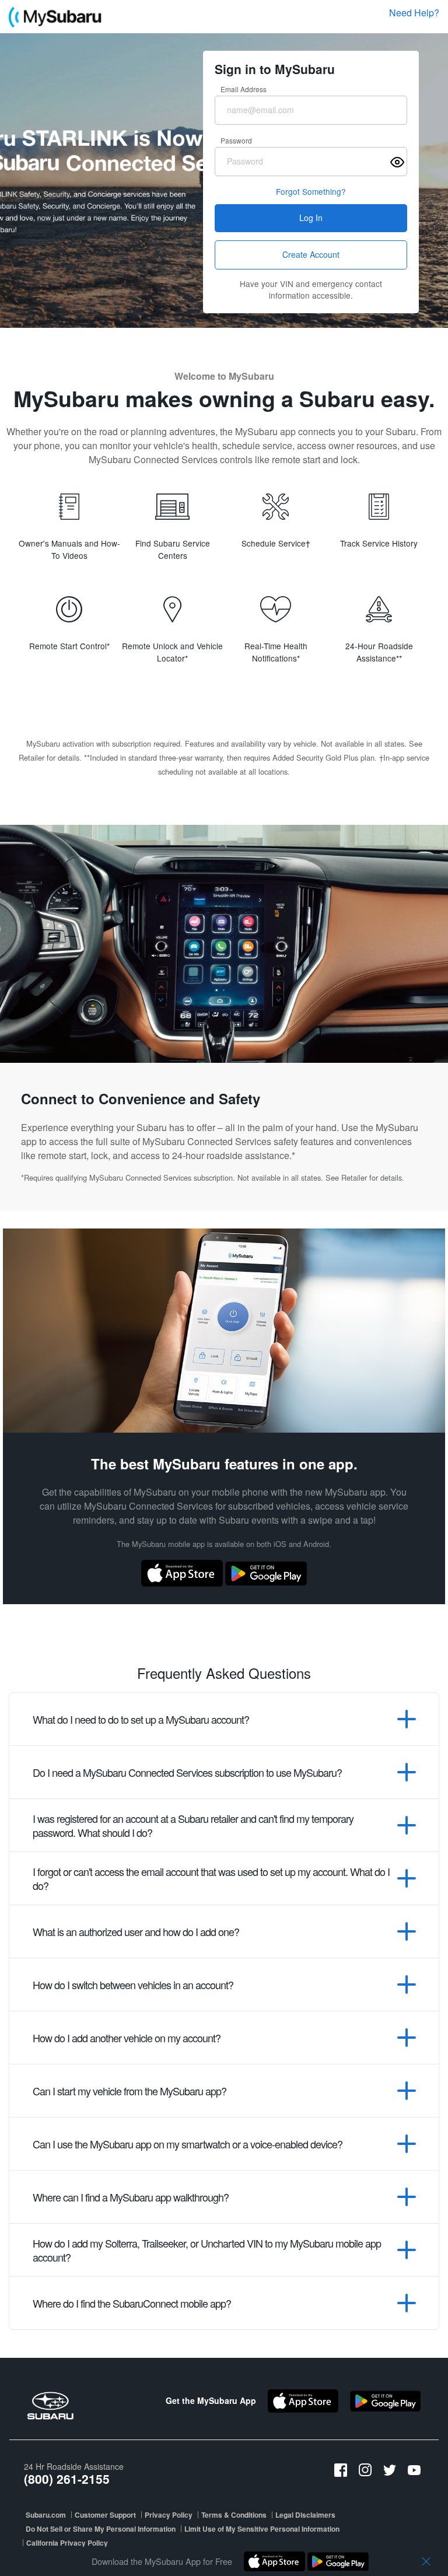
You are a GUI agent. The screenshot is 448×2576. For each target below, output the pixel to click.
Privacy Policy (169, 2515)
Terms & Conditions (234, 2515)
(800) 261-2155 (67, 2479)
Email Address (244, 89)
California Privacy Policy (67, 2543)
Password (236, 140)
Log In (311, 218)
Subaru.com (46, 2515)
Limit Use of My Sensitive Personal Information (262, 2529)
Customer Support (105, 2515)
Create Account (311, 254)
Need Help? (414, 13)
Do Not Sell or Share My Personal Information (101, 2529)
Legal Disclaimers (305, 2515)
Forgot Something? (311, 191)
